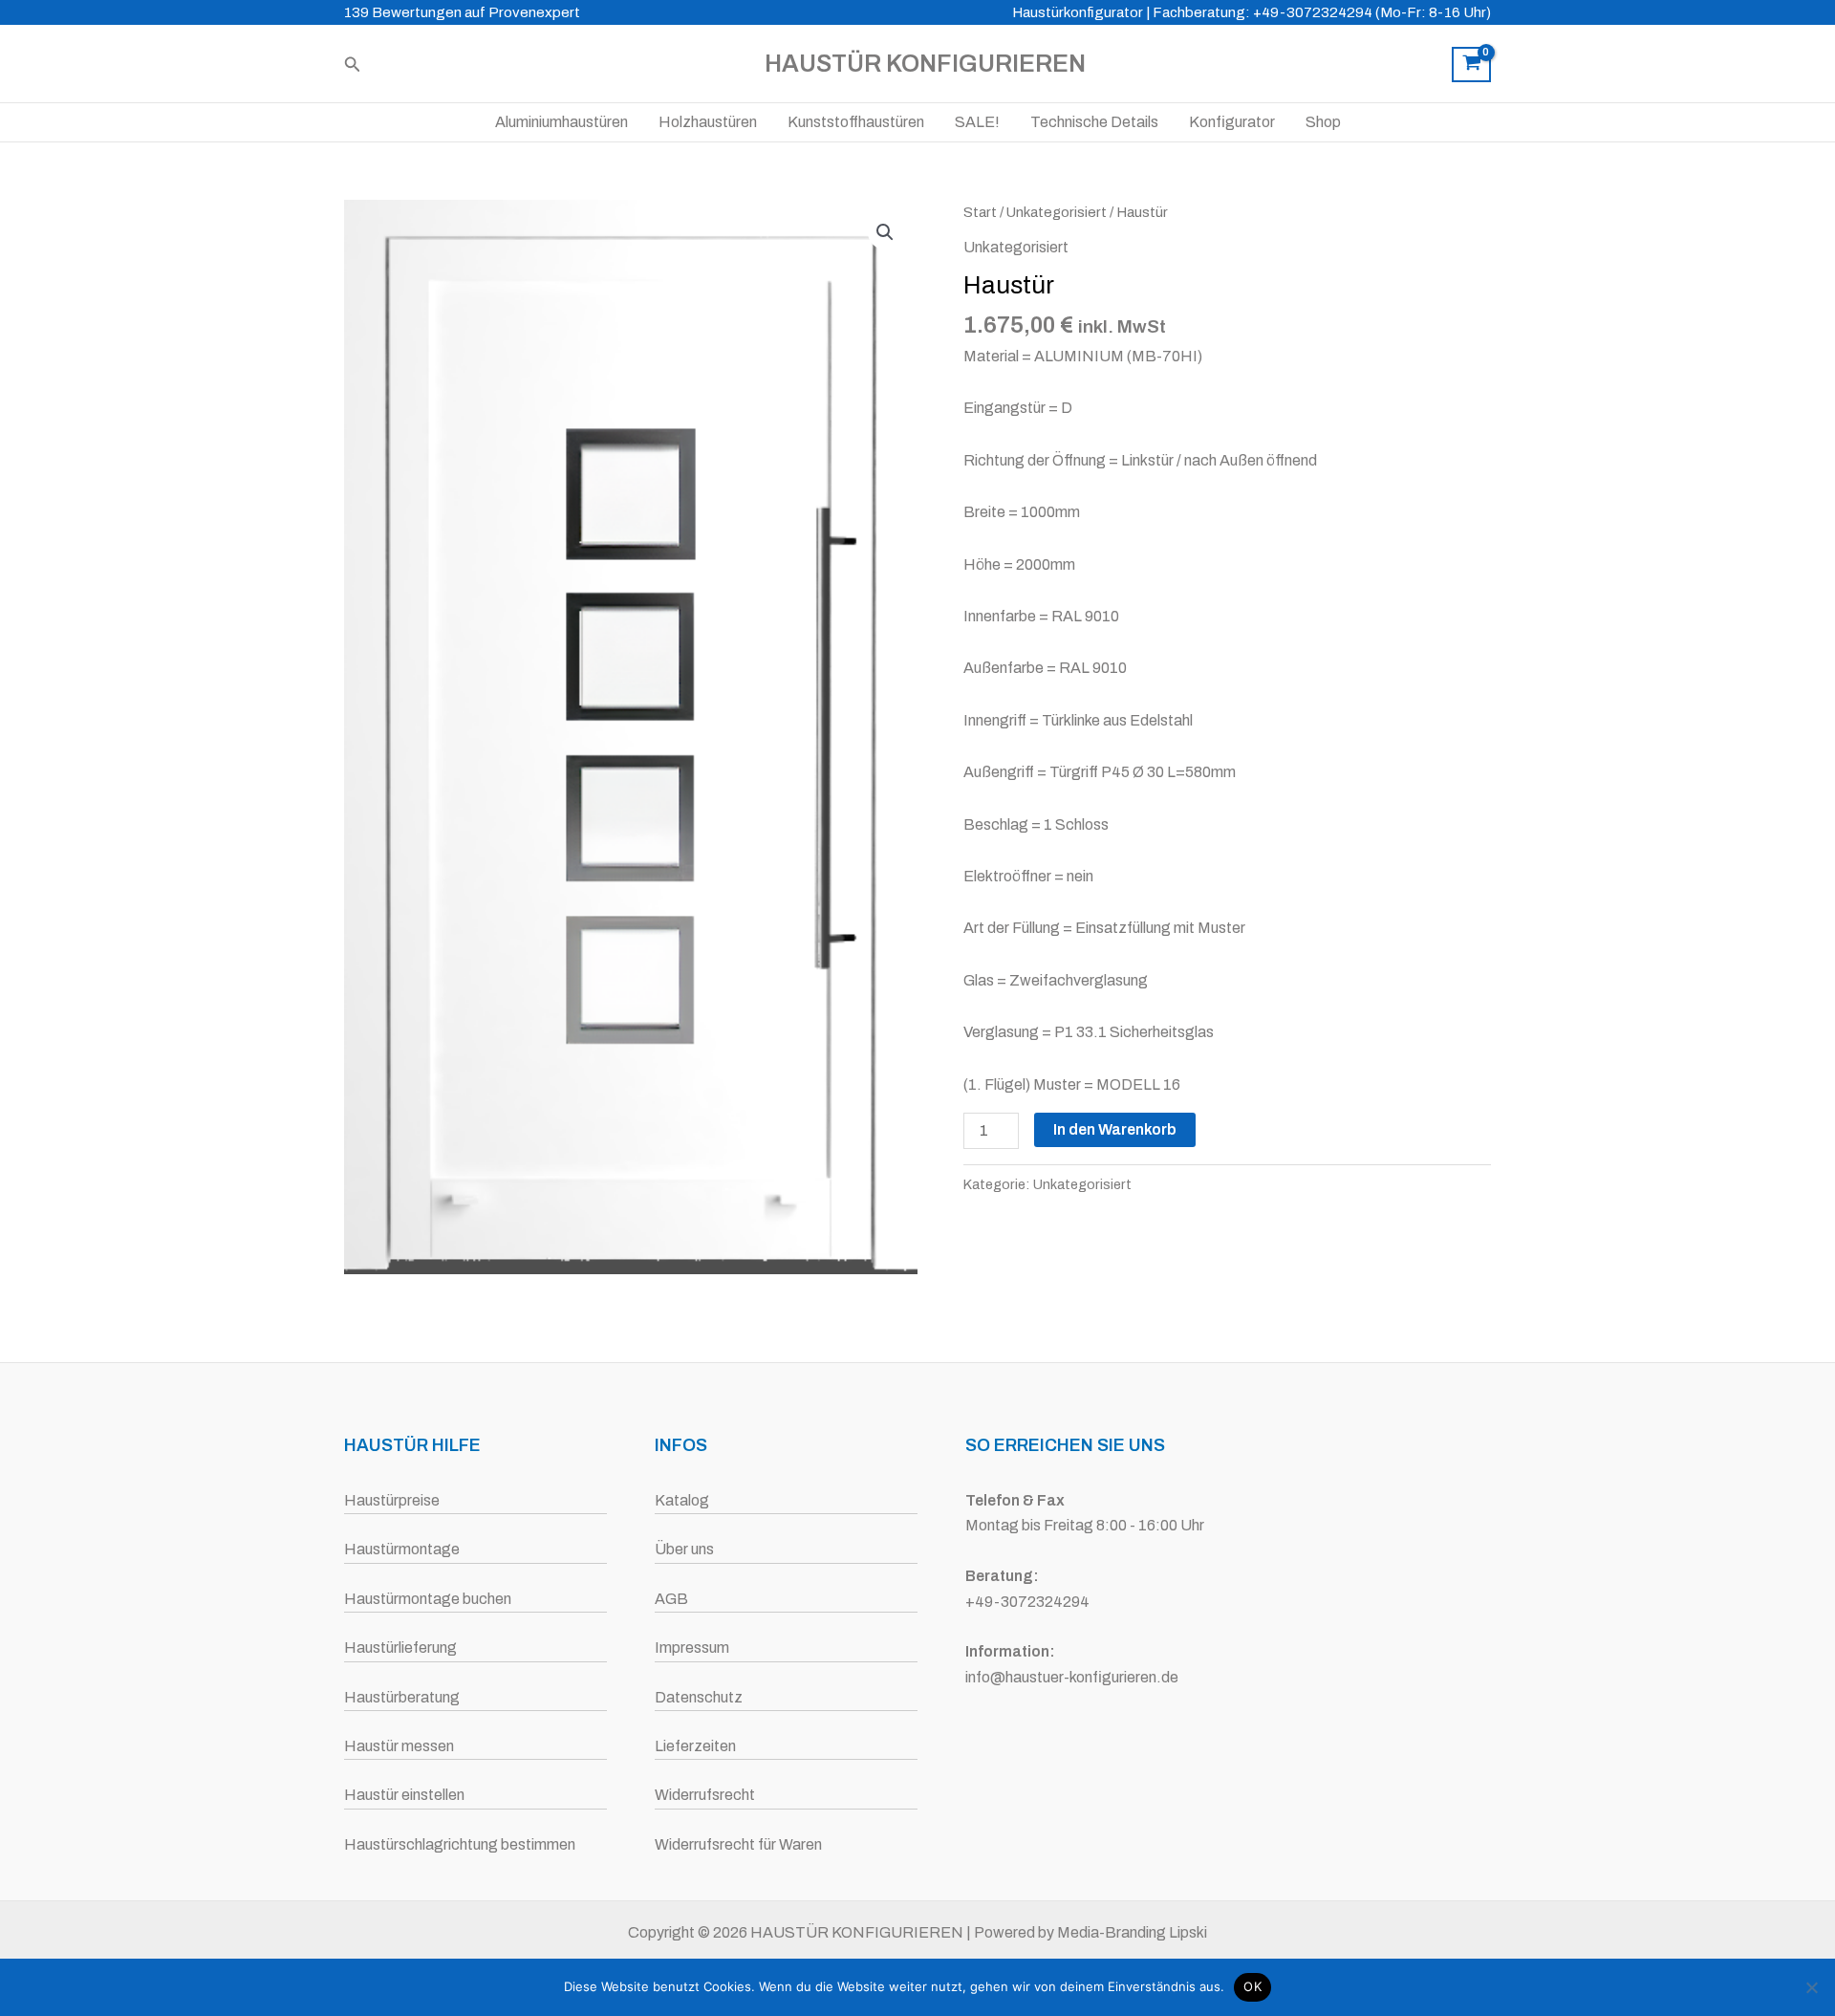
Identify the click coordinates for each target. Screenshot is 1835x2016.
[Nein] (1811, 1987)
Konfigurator (1232, 122)
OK (1252, 1986)
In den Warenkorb (1115, 1129)
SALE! (977, 122)
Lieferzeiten (695, 1746)
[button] (353, 65)
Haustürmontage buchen (428, 1599)
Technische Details (1094, 122)
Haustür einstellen (404, 1795)
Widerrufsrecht (705, 1795)
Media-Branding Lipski (1132, 1932)
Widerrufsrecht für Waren (738, 1844)
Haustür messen (399, 1746)
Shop (1323, 122)
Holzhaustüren (708, 122)
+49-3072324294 (1027, 1602)
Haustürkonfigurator (1078, 12)
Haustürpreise (392, 1500)
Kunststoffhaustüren (856, 122)
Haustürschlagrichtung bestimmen (460, 1844)
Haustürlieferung (400, 1647)
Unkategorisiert (1057, 212)
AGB (671, 1599)
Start (980, 212)
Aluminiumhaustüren (561, 122)
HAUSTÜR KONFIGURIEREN (925, 64)
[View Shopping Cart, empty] (1471, 65)
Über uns (684, 1549)
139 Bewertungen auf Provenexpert (462, 12)
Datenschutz (699, 1697)
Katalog (682, 1500)
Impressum (692, 1647)
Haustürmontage (402, 1549)
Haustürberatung (402, 1697)
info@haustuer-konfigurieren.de (1072, 1677)
